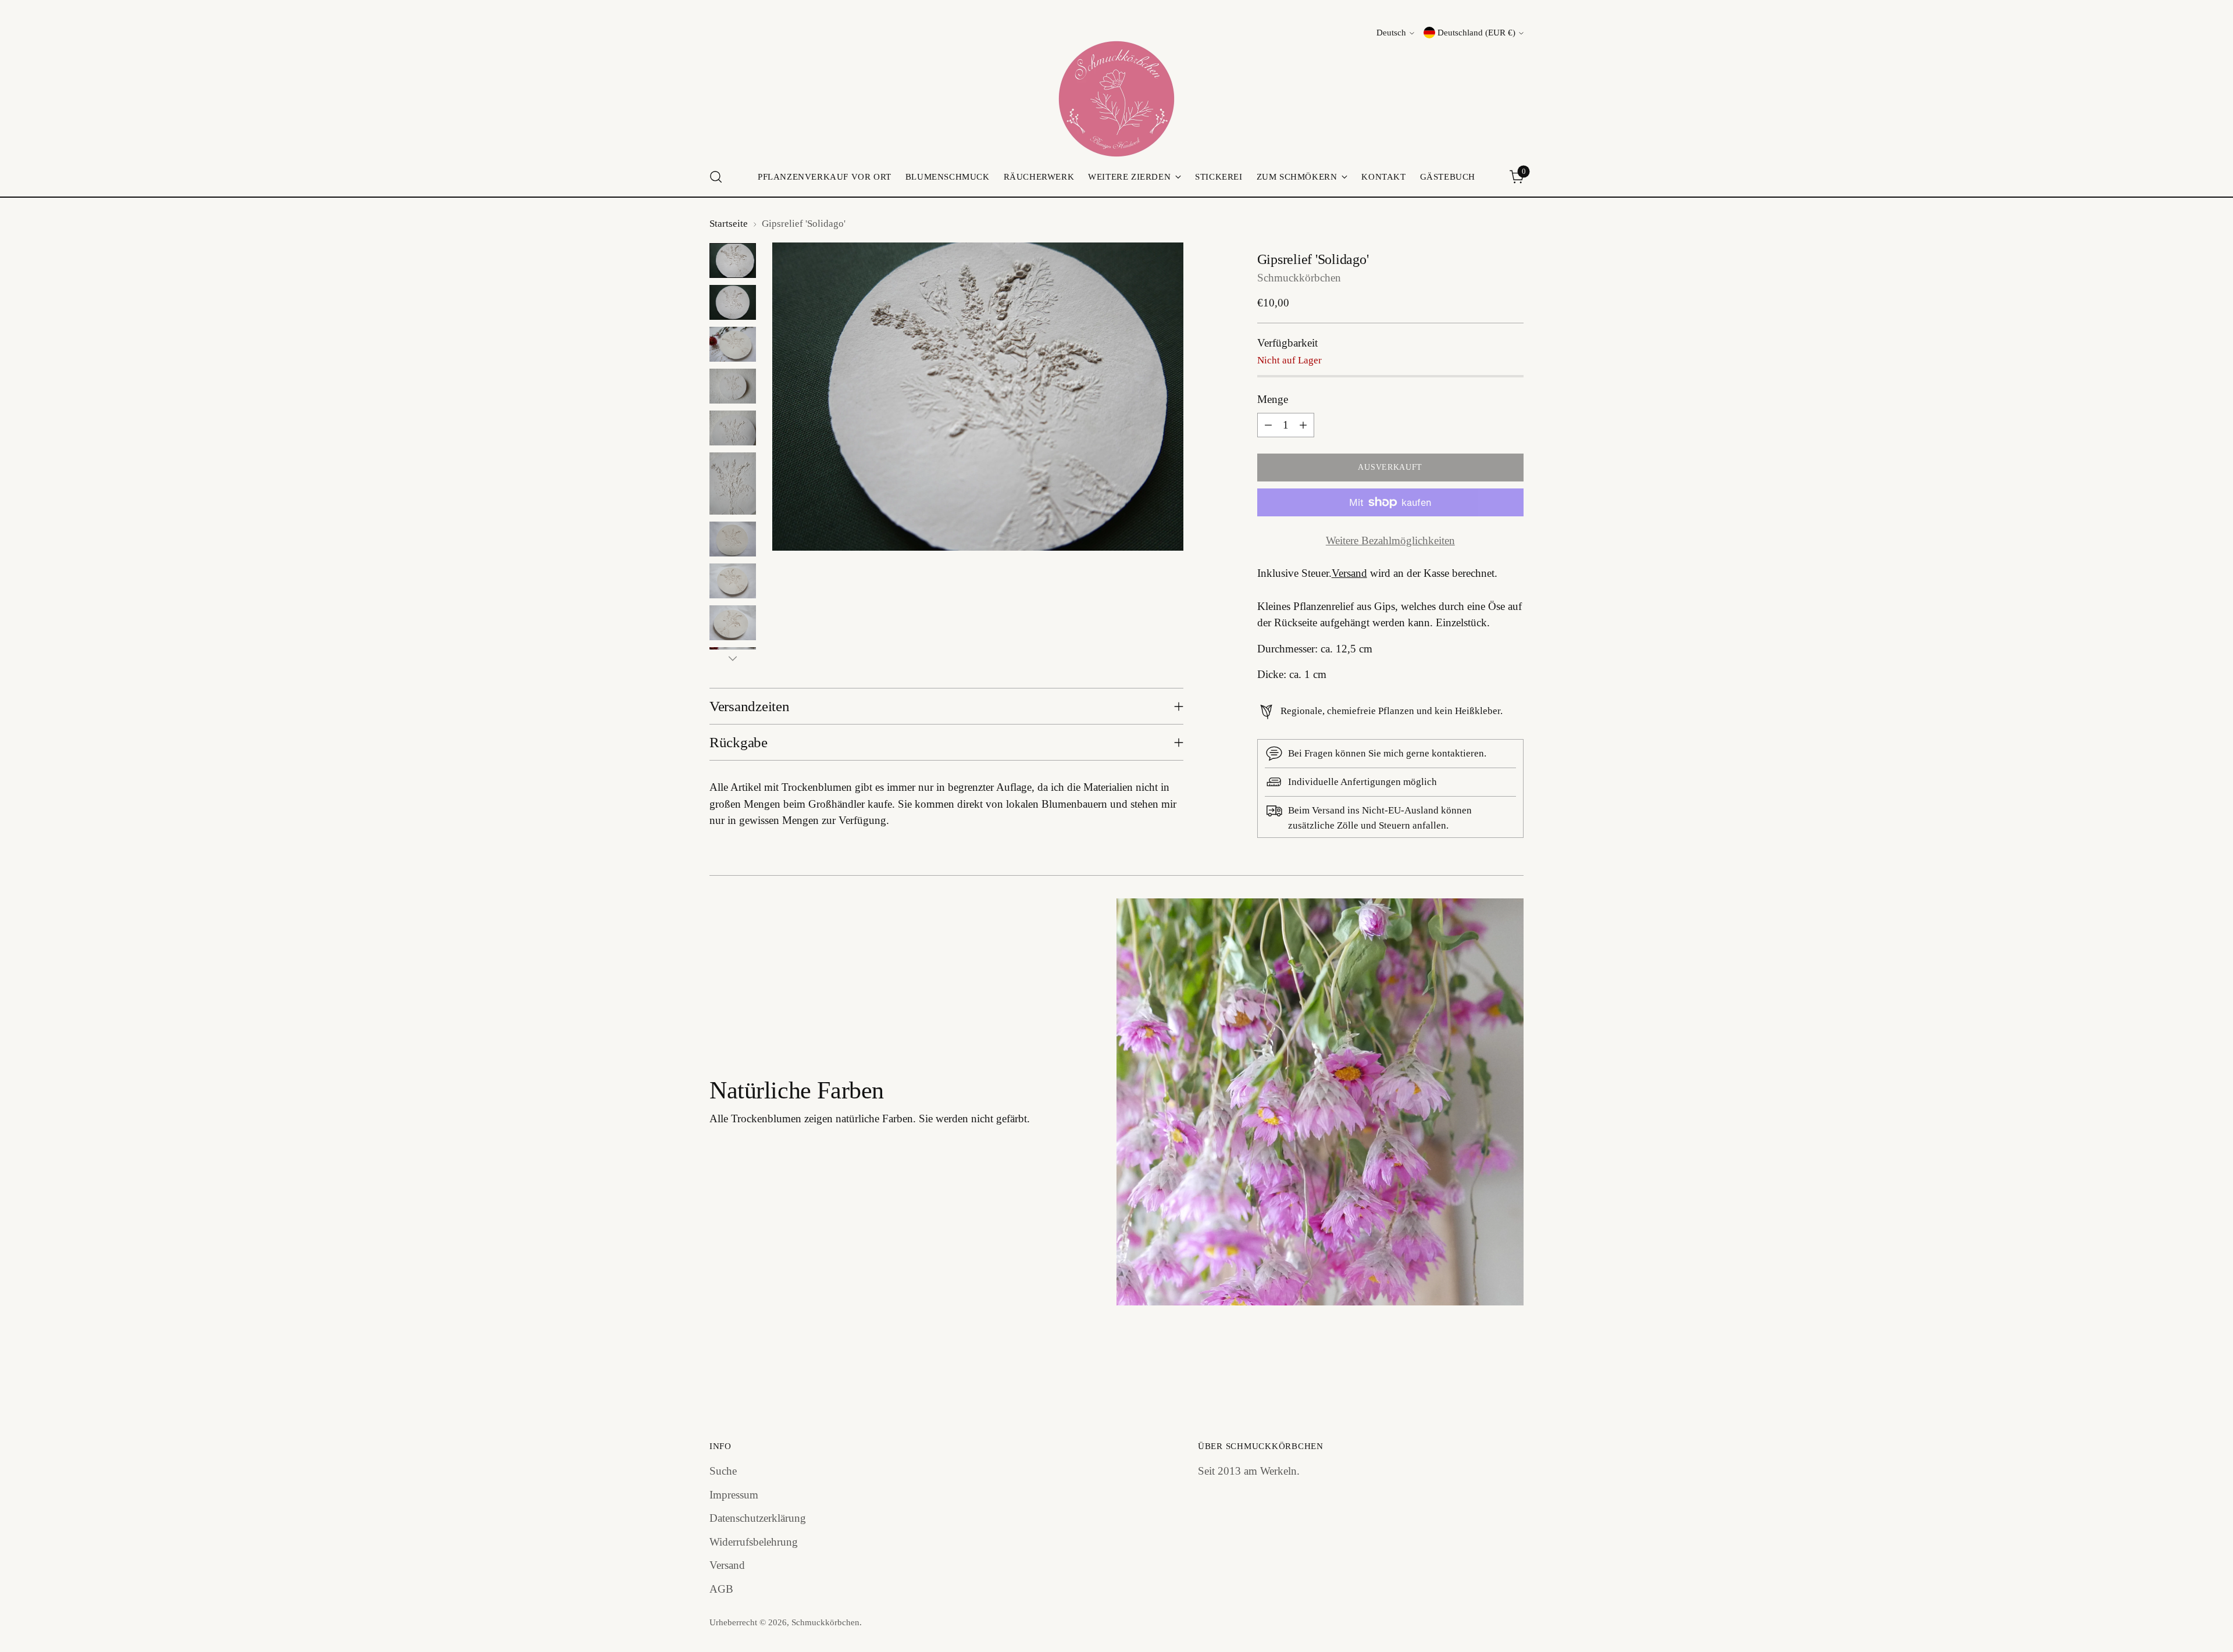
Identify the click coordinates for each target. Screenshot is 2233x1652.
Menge (1273, 399)
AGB (721, 1589)
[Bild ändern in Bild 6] (733, 484)
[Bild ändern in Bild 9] (733, 623)
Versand (1349, 573)
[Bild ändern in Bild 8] (733, 581)
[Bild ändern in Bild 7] (733, 539)
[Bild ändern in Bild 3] (733, 344)
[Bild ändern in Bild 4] (733, 386)
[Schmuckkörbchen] (1116, 99)
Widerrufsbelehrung (754, 1542)
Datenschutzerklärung (758, 1518)
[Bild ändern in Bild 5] (733, 428)
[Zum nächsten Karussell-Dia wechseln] (1514, 1374)
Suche (723, 1471)
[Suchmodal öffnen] (716, 177)
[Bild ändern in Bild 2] (733, 302)
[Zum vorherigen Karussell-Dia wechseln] (1487, 1375)
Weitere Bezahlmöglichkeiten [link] (1390, 540)
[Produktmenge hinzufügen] (1303, 425)
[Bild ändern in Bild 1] (733, 261)
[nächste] (733, 658)
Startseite (729, 224)
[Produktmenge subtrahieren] (1268, 425)
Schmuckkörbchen (1299, 278)
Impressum (734, 1495)
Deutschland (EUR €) (1476, 33)
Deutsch (1391, 33)
